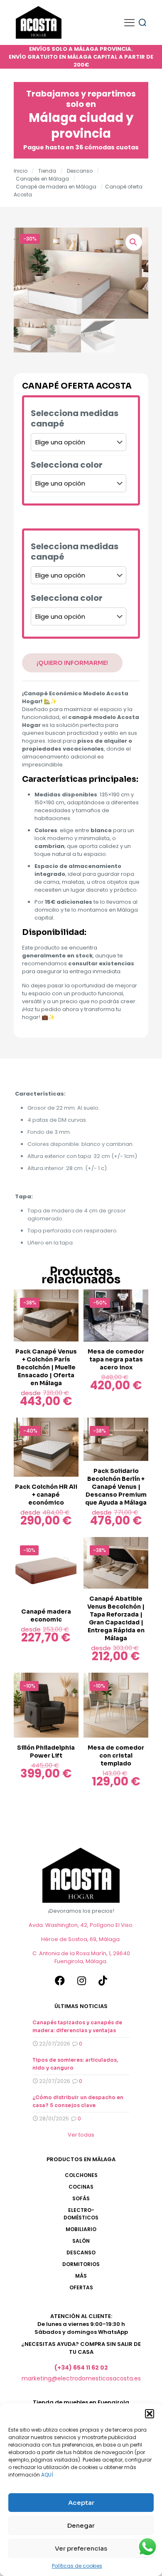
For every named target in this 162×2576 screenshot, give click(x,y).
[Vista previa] (69, 1311)
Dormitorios (81, 2264)
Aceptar (81, 2503)
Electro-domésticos (81, 2214)
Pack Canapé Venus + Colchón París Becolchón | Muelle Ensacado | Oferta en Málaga (46, 1367)
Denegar (81, 2525)
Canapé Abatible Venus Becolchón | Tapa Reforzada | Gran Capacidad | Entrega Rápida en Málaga (116, 1618)
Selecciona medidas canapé (75, 419)
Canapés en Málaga (42, 179)
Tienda (47, 171)
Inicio (21, 171)
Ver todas (81, 2135)
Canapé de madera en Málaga (56, 187)
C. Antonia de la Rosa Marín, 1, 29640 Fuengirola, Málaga (81, 1957)
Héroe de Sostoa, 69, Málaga (80, 1939)
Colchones (81, 2175)
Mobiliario (81, 2229)
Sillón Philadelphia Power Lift (46, 1752)
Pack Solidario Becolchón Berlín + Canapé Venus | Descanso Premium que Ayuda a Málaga (116, 1487)
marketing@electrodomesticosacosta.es (81, 2378)
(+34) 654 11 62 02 (81, 2368)
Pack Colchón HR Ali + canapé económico (46, 1495)
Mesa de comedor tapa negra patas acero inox (116, 1359)
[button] (150, 2414)
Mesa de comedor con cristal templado (116, 1755)
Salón (81, 2241)
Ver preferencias (81, 2548)
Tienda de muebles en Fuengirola (81, 2402)
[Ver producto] (69, 1299)
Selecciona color (67, 465)
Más (81, 2276)
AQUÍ (47, 2475)
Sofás (81, 2198)
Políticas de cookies (77, 2566)
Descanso (80, 171)
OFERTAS (81, 2287)
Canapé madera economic (46, 1615)
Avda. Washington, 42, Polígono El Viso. (81, 1925)
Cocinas (81, 2187)
